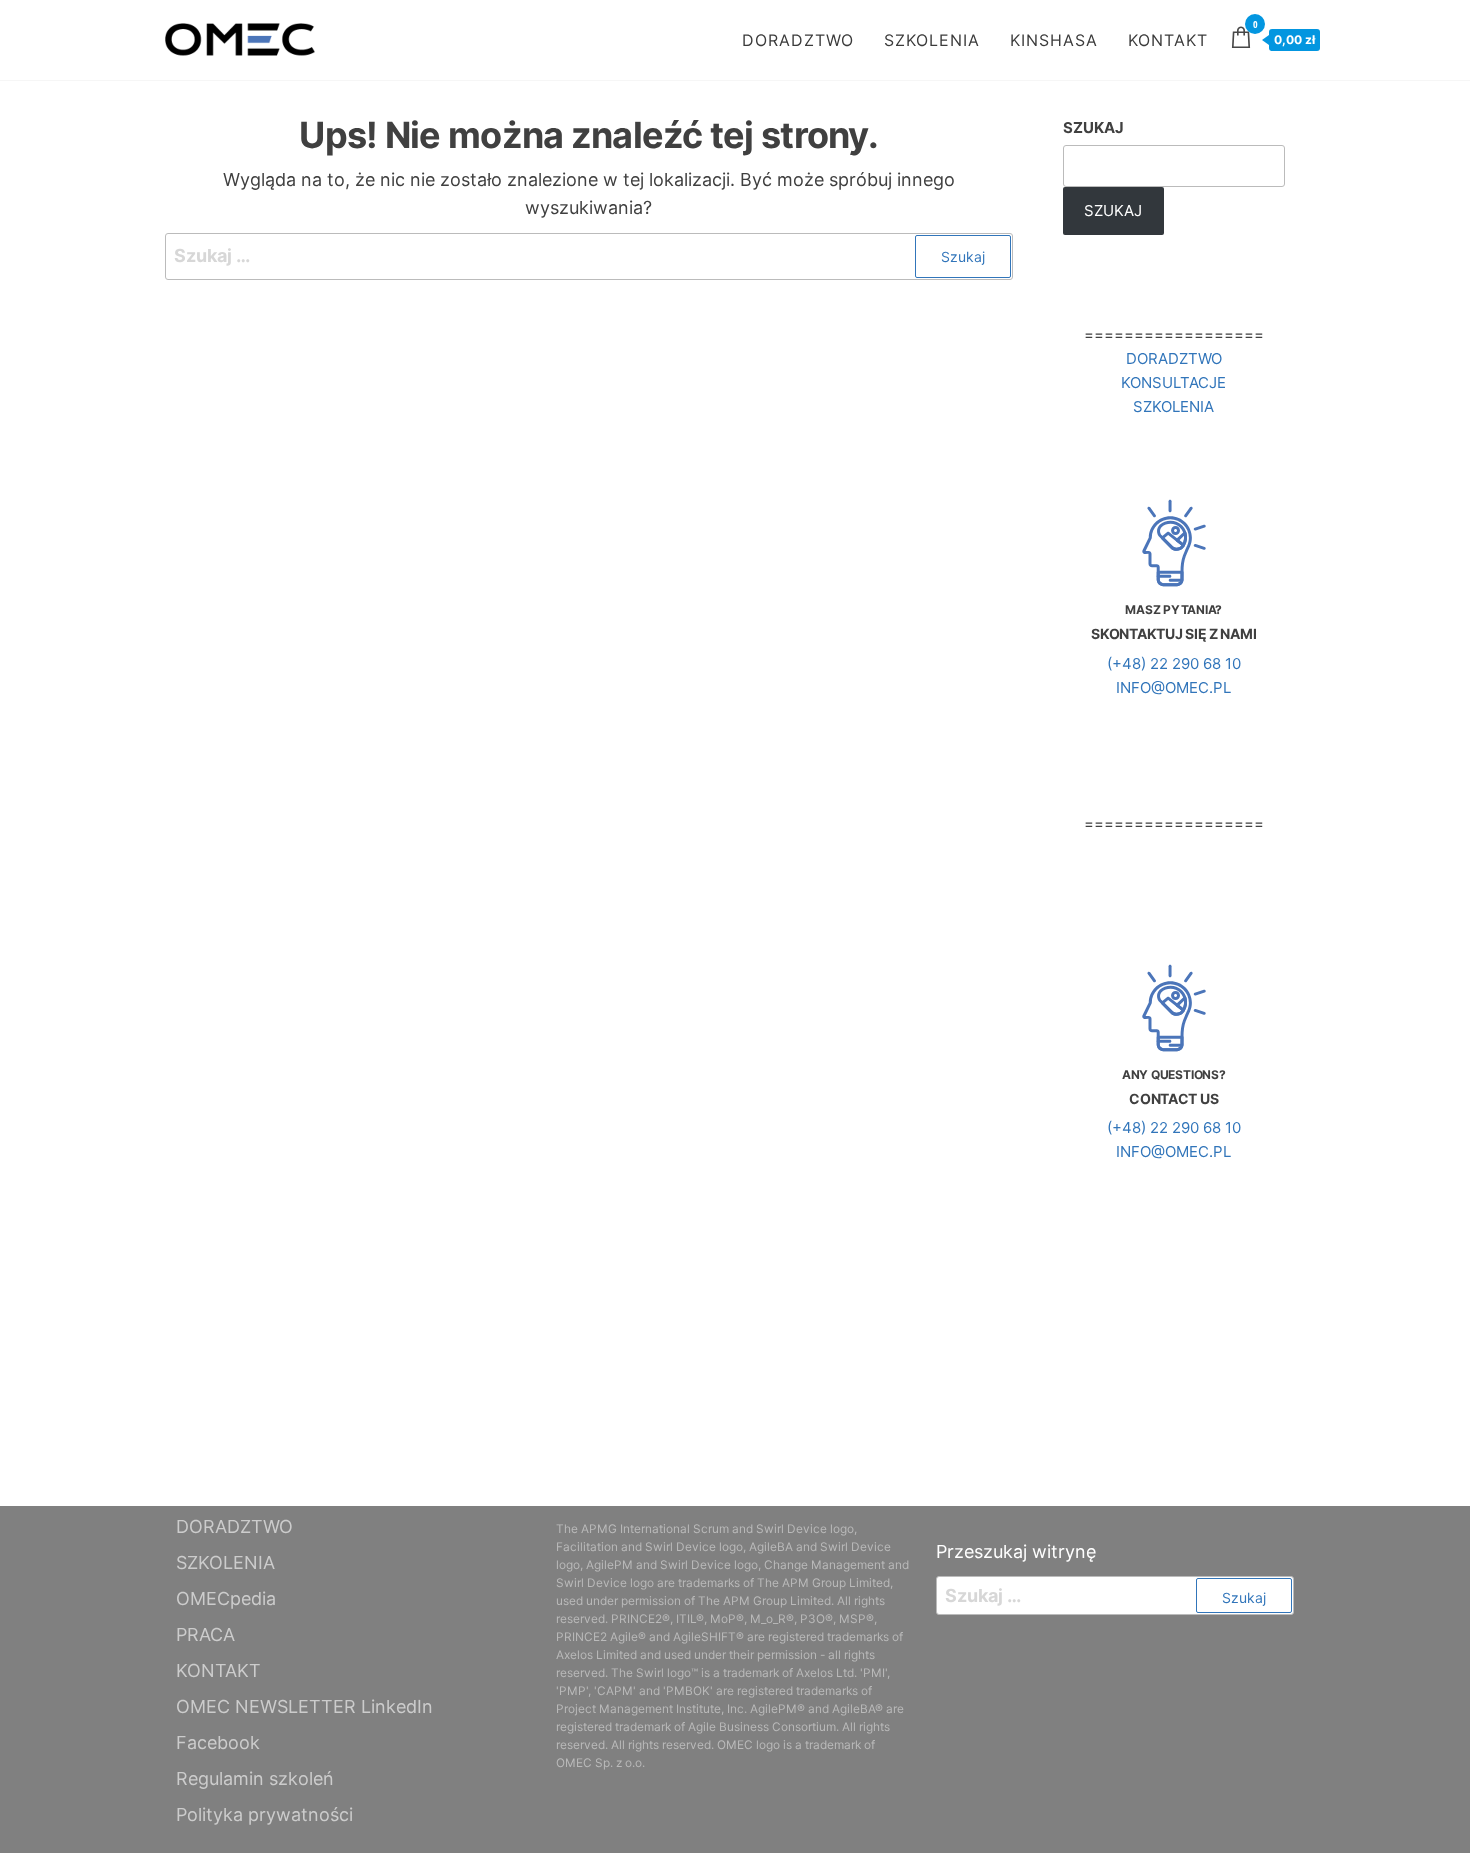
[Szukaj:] (589, 256)
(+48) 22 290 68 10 (1174, 663)
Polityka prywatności (264, 1814)
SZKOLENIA (932, 40)
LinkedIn (397, 1706)
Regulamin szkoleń (255, 1778)
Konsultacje (1173, 382)
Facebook (218, 1742)
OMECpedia (226, 1598)
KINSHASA (1054, 40)
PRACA (205, 1634)
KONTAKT (1168, 40)
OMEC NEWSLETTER (266, 1706)
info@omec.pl (1173, 687)
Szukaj (1093, 127)
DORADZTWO (798, 40)
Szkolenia (1173, 406)
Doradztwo (1174, 358)
